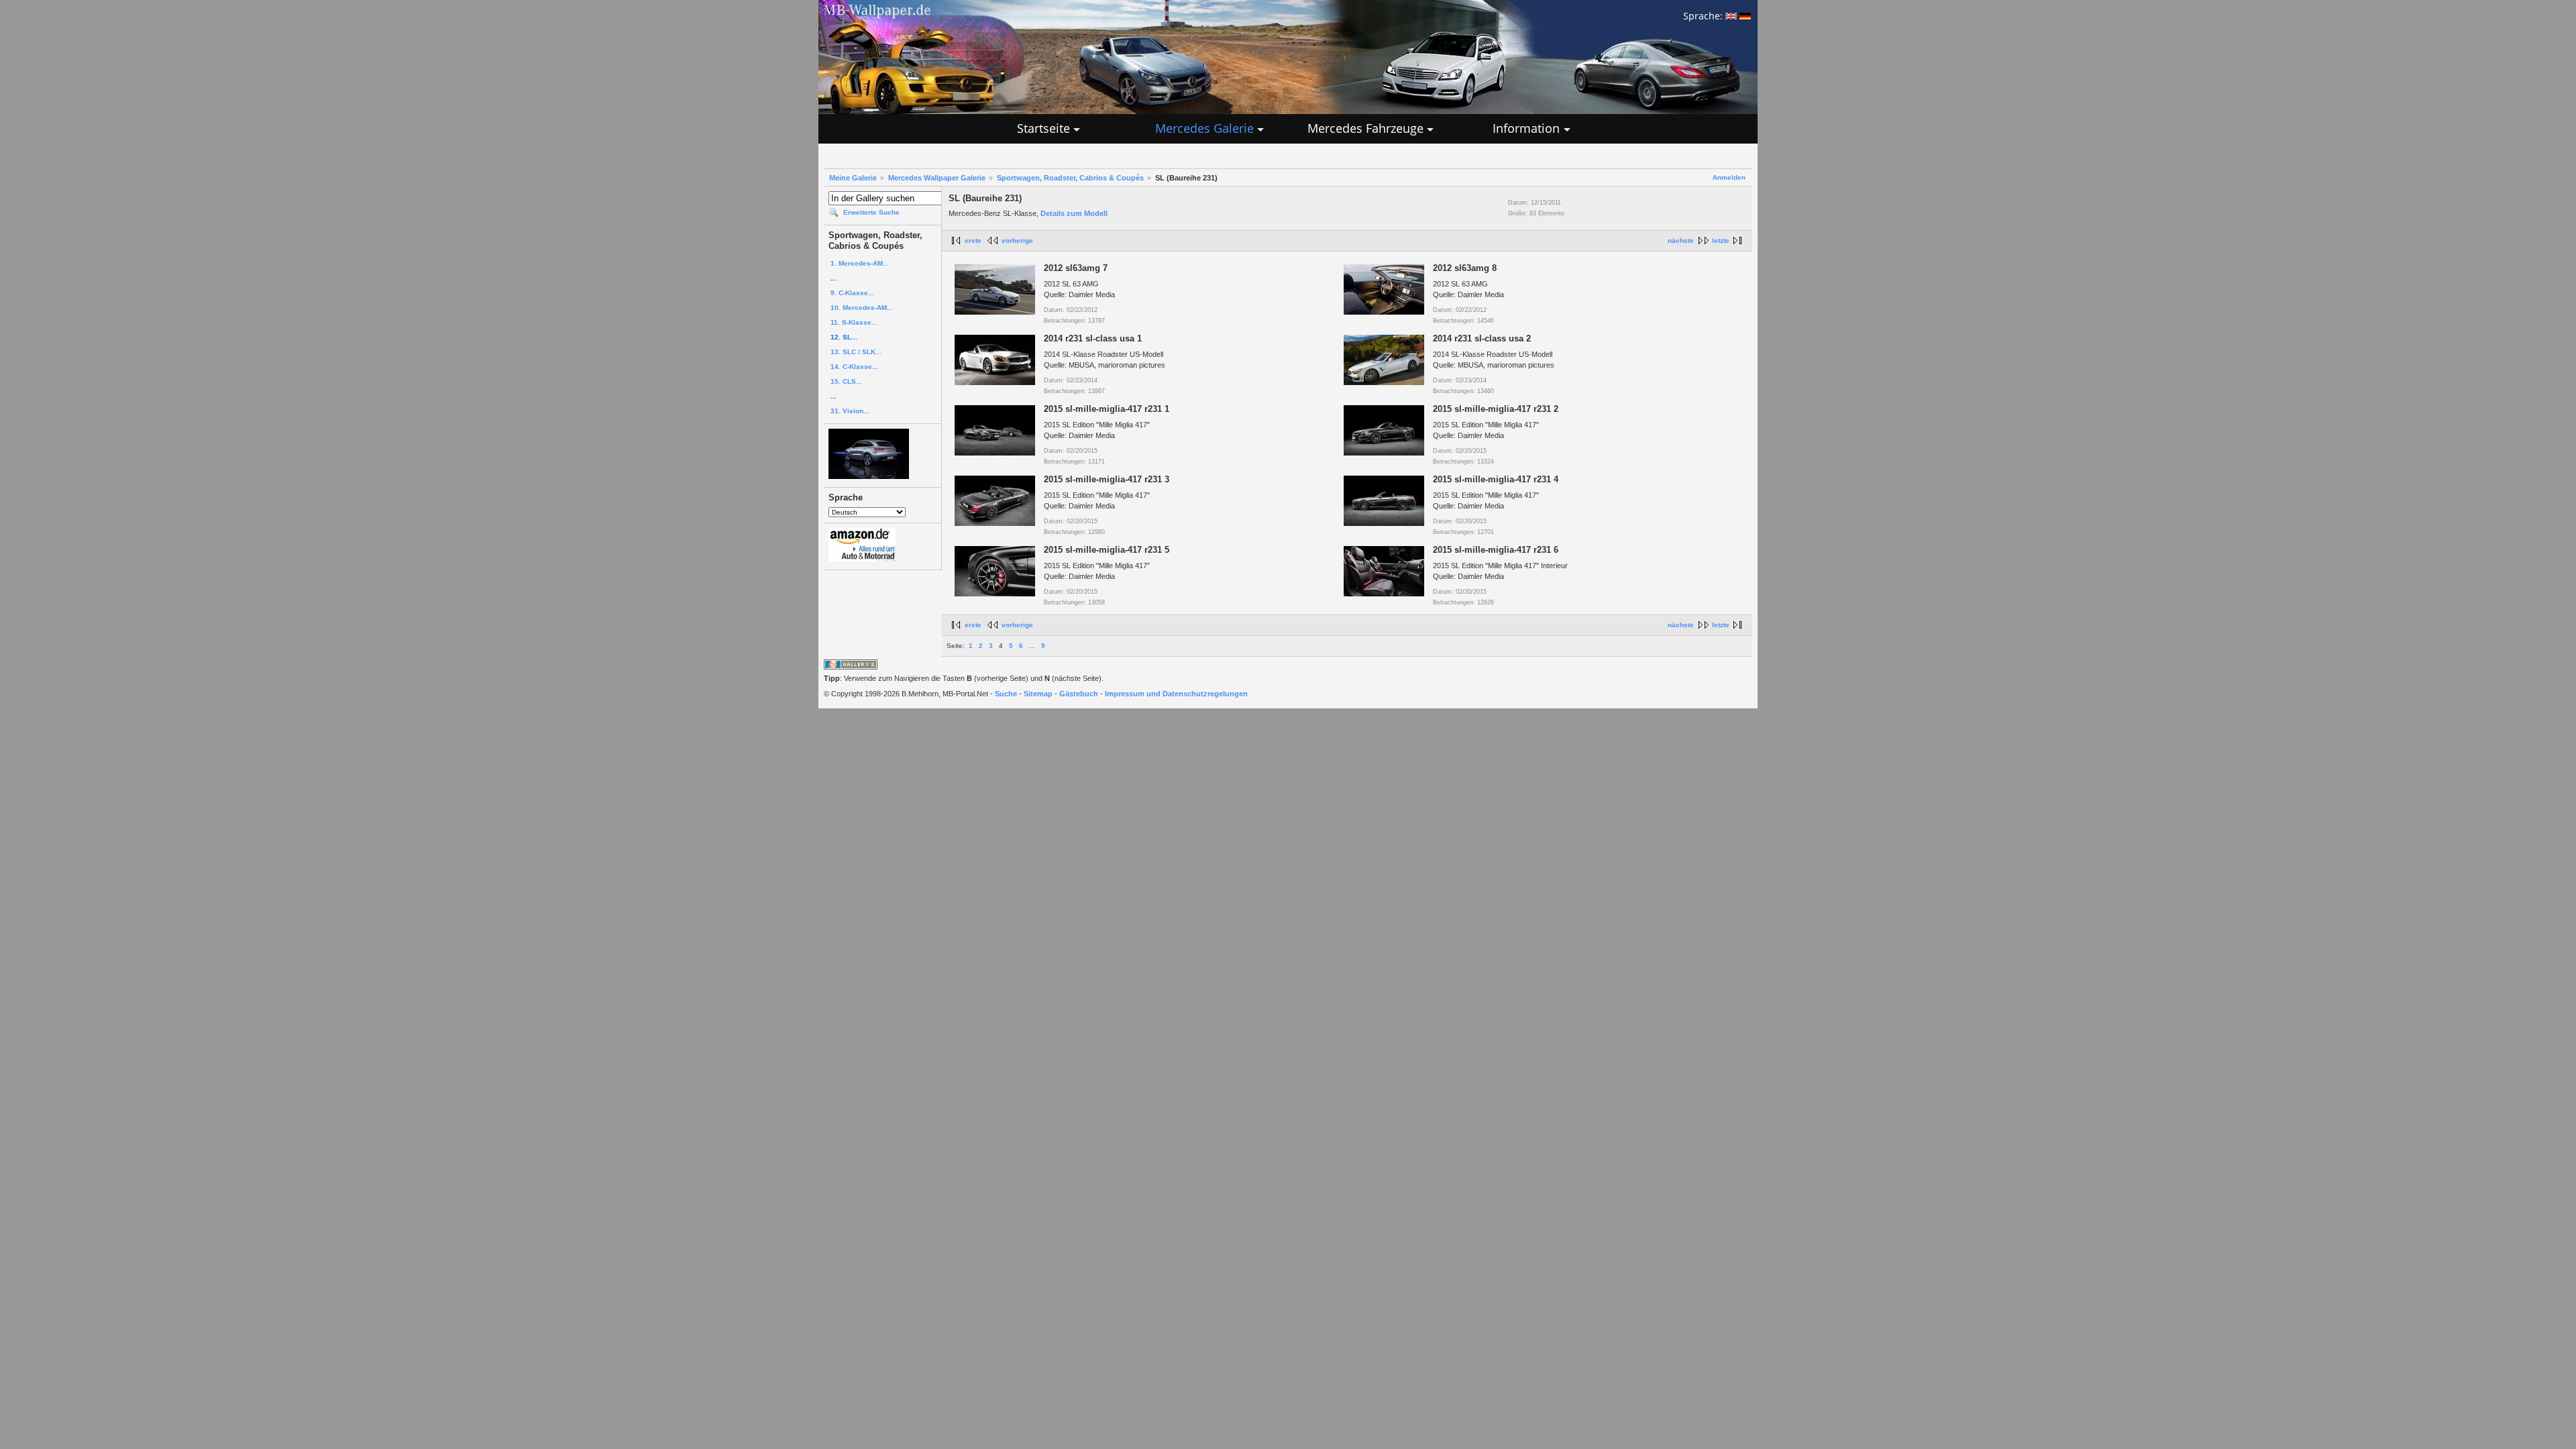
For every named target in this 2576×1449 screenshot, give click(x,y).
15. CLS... (846, 381)
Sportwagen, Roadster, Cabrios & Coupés (1070, 178)
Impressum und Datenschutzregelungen (1176, 694)
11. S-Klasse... (854, 322)
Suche (1006, 694)
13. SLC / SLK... (856, 352)
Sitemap (1038, 694)
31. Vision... (850, 411)
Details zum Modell (1074, 213)
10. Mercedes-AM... (862, 308)
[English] (1731, 16)
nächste (1681, 240)
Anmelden (1729, 177)
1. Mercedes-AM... (860, 263)
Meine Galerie (853, 178)
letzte (1721, 240)
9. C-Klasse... (852, 293)
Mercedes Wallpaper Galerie (937, 178)
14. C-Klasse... (854, 367)
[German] (1745, 16)
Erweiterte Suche (871, 212)
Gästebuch (1079, 694)
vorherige (1017, 240)
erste (973, 240)
